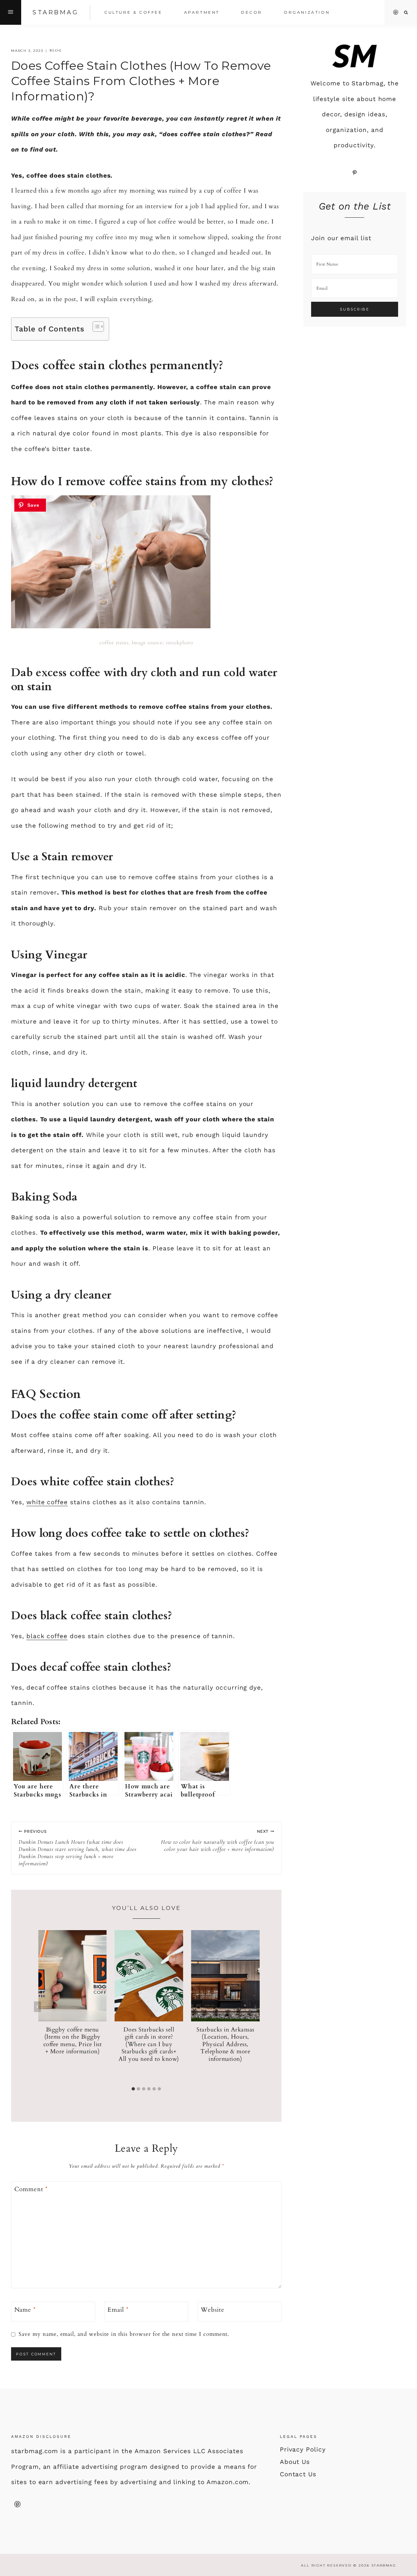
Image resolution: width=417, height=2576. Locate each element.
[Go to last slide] (37, 2007)
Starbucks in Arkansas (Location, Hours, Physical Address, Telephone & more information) (225, 2044)
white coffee (47, 1502)
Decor (252, 12)
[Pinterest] (396, 12)
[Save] (30, 505)
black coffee (47, 1636)
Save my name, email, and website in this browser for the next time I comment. (124, 2334)
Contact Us (298, 2474)
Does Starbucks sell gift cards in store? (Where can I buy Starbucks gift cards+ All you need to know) (149, 2044)
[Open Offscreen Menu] (11, 12)
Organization (307, 12)
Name (25, 2310)
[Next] (255, 2007)
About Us (295, 2462)
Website (213, 2310)
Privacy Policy (303, 2449)
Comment (31, 2189)
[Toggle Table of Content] (95, 327)
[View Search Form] (406, 13)
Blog (56, 51)
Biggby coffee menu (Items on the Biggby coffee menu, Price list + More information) (73, 2041)
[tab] (133, 2089)
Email (118, 2310)
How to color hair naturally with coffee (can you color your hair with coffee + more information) (217, 1841)
